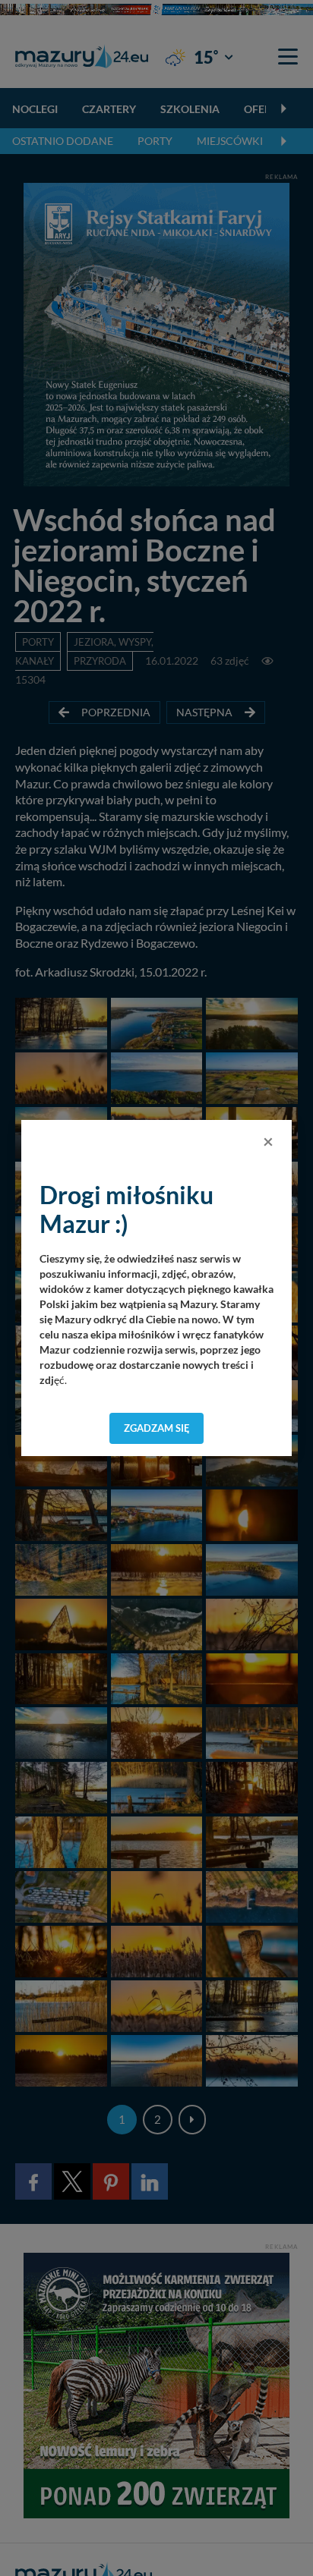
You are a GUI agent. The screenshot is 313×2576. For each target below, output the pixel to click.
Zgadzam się (157, 1428)
